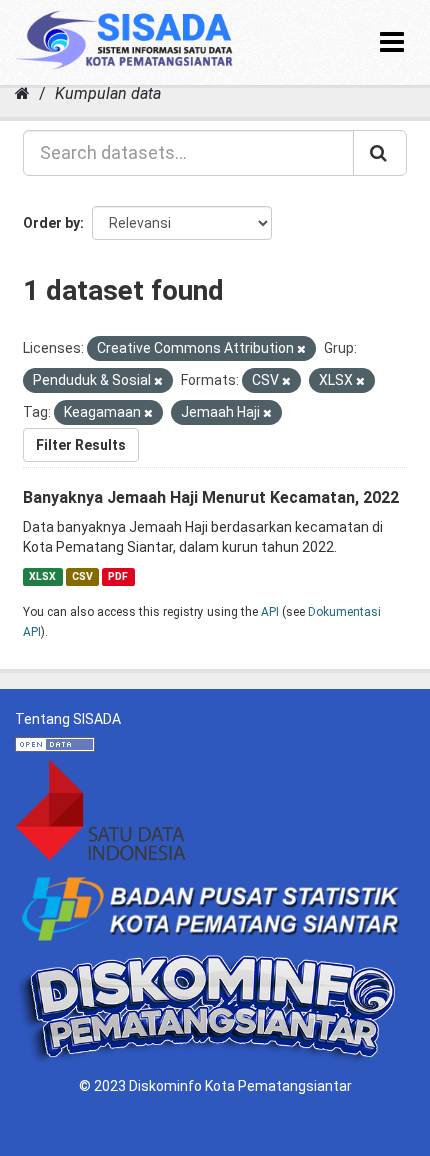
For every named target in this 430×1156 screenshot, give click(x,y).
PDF (118, 576)
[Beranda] (22, 93)
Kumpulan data (108, 93)
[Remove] (301, 349)
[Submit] (380, 153)
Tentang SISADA (68, 719)
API (270, 612)
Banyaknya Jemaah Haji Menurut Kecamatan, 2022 (211, 497)
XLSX (42, 576)
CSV (82, 576)
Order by (51, 223)
